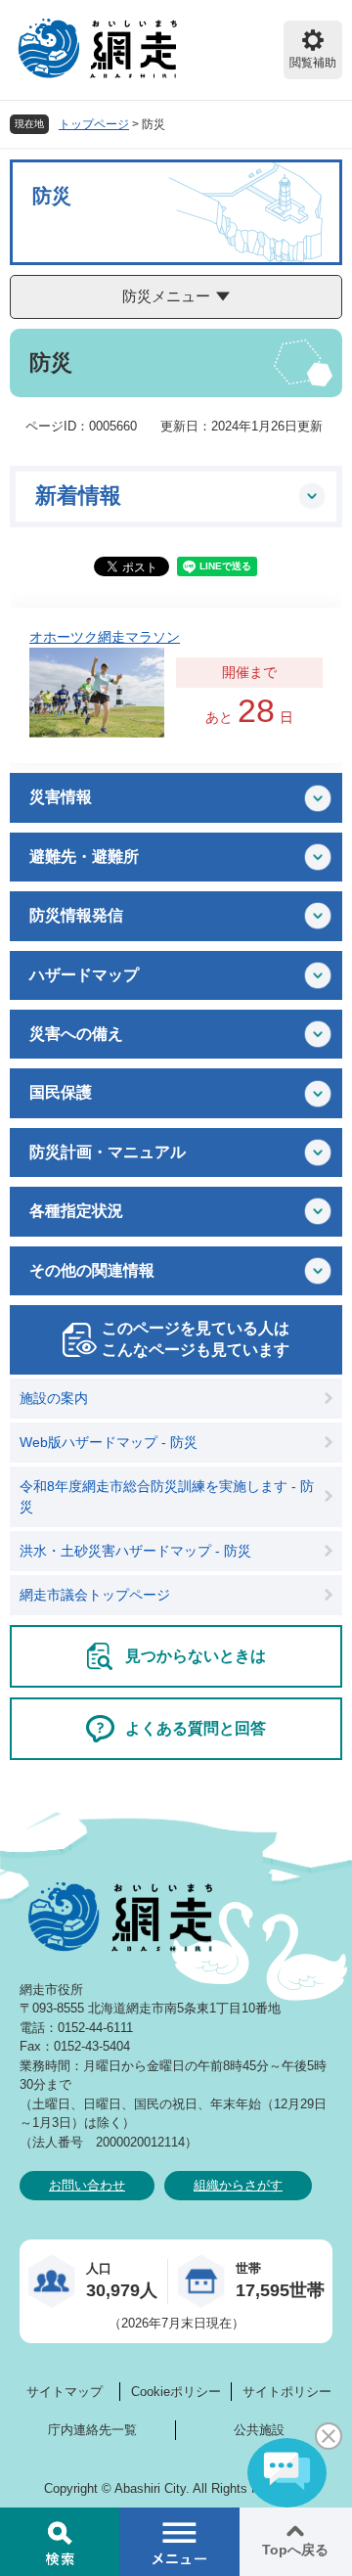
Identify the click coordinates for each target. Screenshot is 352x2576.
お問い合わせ (87, 2185)
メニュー (179, 2542)
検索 (60, 2542)
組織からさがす (238, 2185)
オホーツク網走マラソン (105, 637)
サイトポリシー (287, 2392)
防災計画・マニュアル (108, 1152)
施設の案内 (54, 1398)
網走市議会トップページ (95, 1595)
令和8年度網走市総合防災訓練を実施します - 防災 (167, 1496)
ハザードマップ (84, 975)
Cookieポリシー (176, 2392)
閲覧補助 (313, 63)
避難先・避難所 (84, 857)
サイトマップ (65, 2392)
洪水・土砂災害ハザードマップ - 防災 (135, 1551)
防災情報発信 (76, 915)
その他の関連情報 (92, 1270)
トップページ (94, 124)
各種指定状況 (76, 1211)
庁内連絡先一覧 (92, 2430)
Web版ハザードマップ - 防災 (109, 1442)
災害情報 (61, 797)
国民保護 (61, 1092)
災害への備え (76, 1034)
